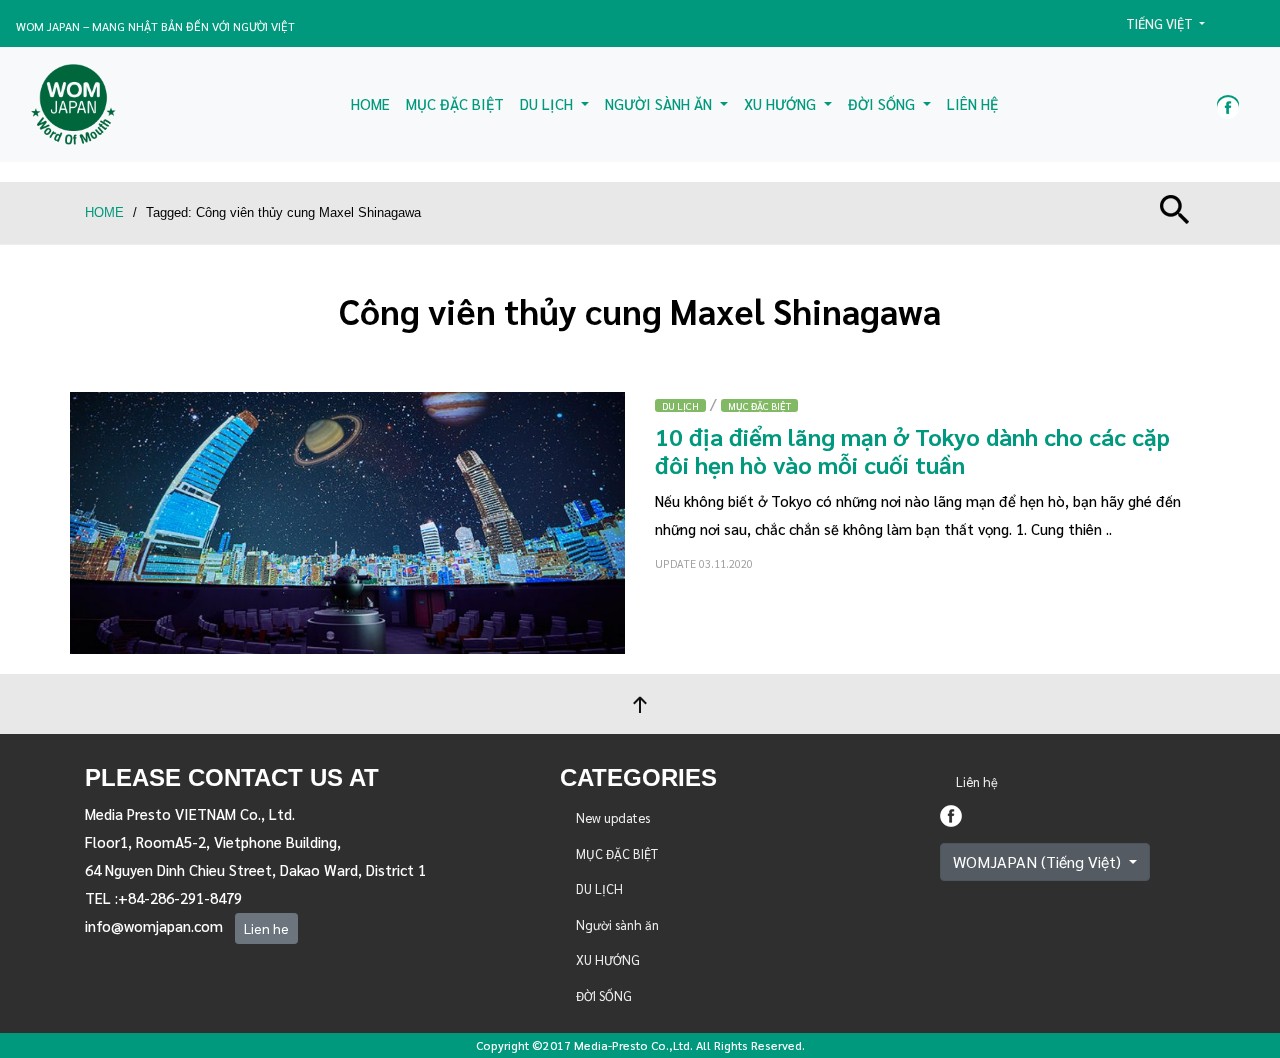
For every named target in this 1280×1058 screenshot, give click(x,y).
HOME (104, 212)
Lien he (266, 928)
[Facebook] (951, 812)
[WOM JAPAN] (73, 104)
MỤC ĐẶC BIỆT (759, 405)
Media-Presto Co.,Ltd (632, 1045)
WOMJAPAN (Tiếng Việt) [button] (1039, 861)
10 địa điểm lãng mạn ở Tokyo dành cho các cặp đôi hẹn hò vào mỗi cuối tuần (912, 450)
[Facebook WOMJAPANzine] (1228, 104)
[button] (1174, 24)
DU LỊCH (680, 405)
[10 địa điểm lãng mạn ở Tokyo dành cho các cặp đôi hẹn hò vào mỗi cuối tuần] (347, 519)
